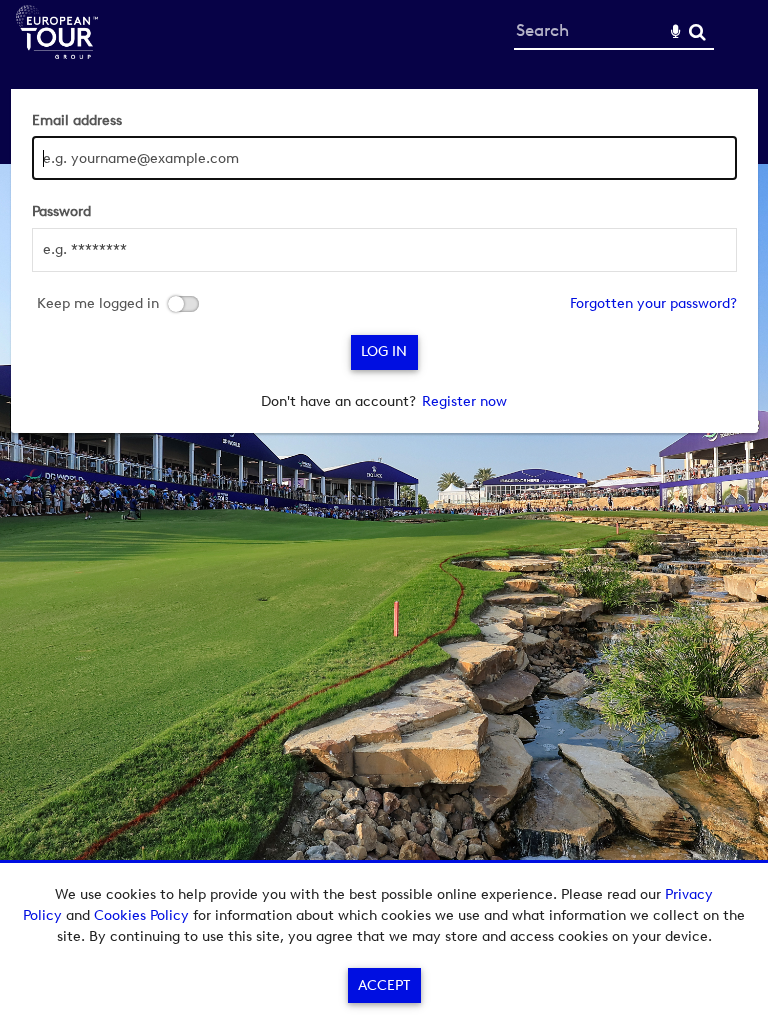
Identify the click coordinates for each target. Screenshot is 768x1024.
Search (697, 32)
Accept (384, 985)
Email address (77, 120)
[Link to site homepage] (57, 53)
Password (61, 211)
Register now (464, 401)
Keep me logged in (98, 304)
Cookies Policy (141, 915)
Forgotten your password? (653, 303)
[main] (384, 261)
